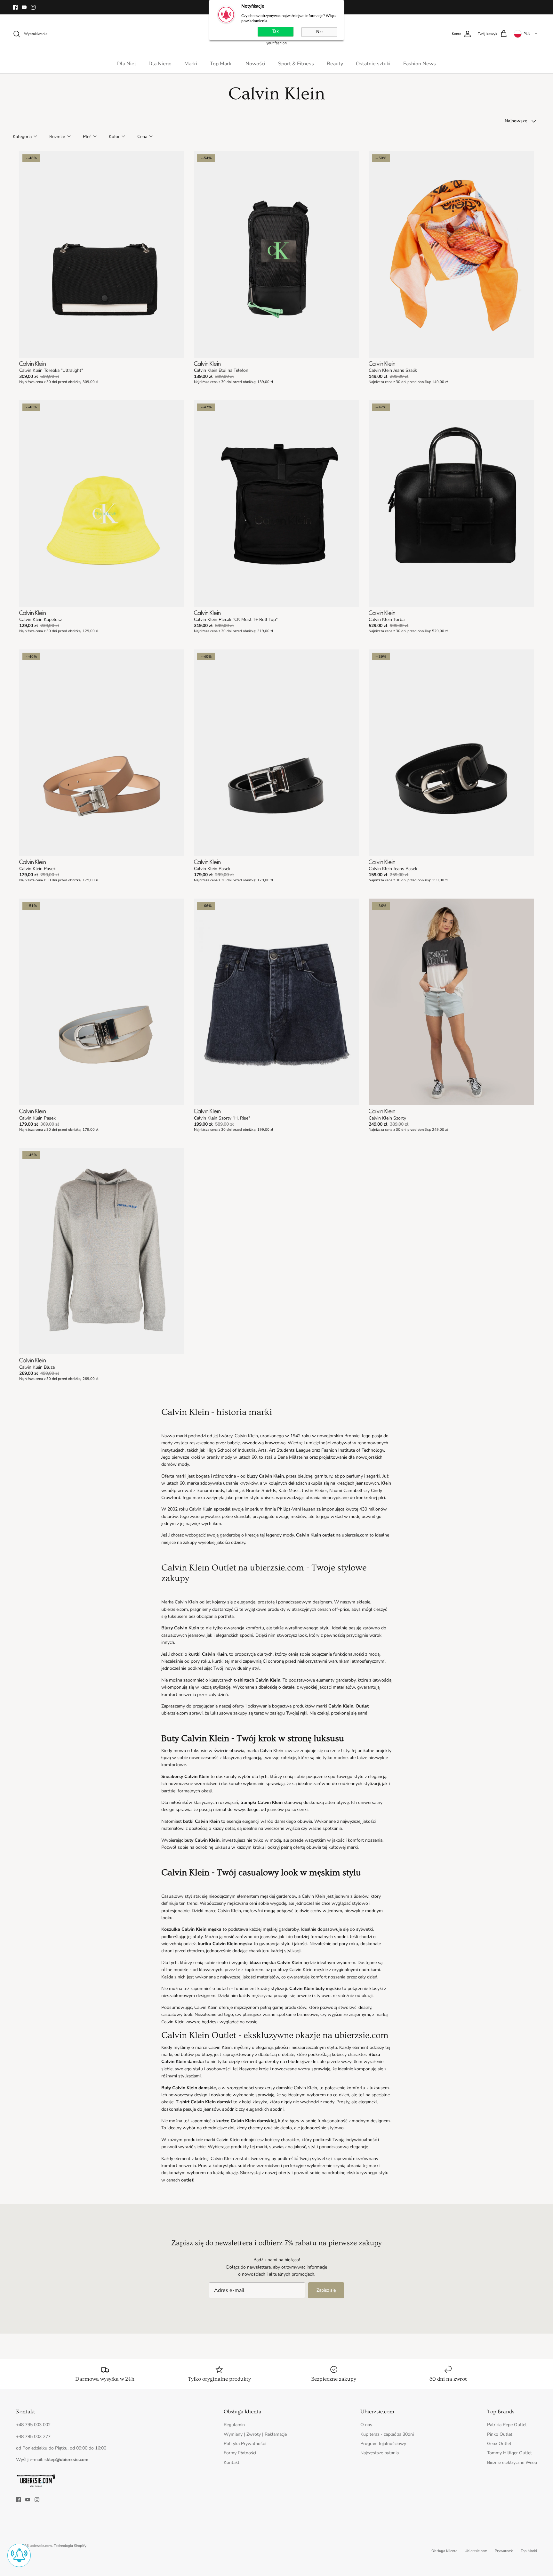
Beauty (335, 64)
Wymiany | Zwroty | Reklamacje (255, 2434)
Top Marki (221, 64)
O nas (366, 2425)
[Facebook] (15, 7)
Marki (191, 64)
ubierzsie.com (41, 2546)
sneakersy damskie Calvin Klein (286, 2088)
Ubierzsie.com (476, 2551)
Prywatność (504, 2551)
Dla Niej (126, 64)
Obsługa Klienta (444, 2551)
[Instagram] (33, 7)
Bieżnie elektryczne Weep (512, 2462)
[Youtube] (24, 7)
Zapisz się (326, 2290)
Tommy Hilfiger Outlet (509, 2453)
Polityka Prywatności (245, 2444)
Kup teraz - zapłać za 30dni (387, 2434)
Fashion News (420, 64)
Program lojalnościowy (383, 2444)
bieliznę (305, 1476)
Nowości (255, 64)
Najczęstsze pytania (380, 2453)
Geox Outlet (499, 2444)
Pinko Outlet (500, 2434)
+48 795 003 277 (33, 2437)
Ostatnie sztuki (373, 64)
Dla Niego (160, 64)
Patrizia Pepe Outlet (507, 2425)
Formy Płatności (240, 2453)
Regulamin (234, 2425)
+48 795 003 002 (33, 2425)
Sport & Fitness (296, 64)
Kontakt (232, 2462)
